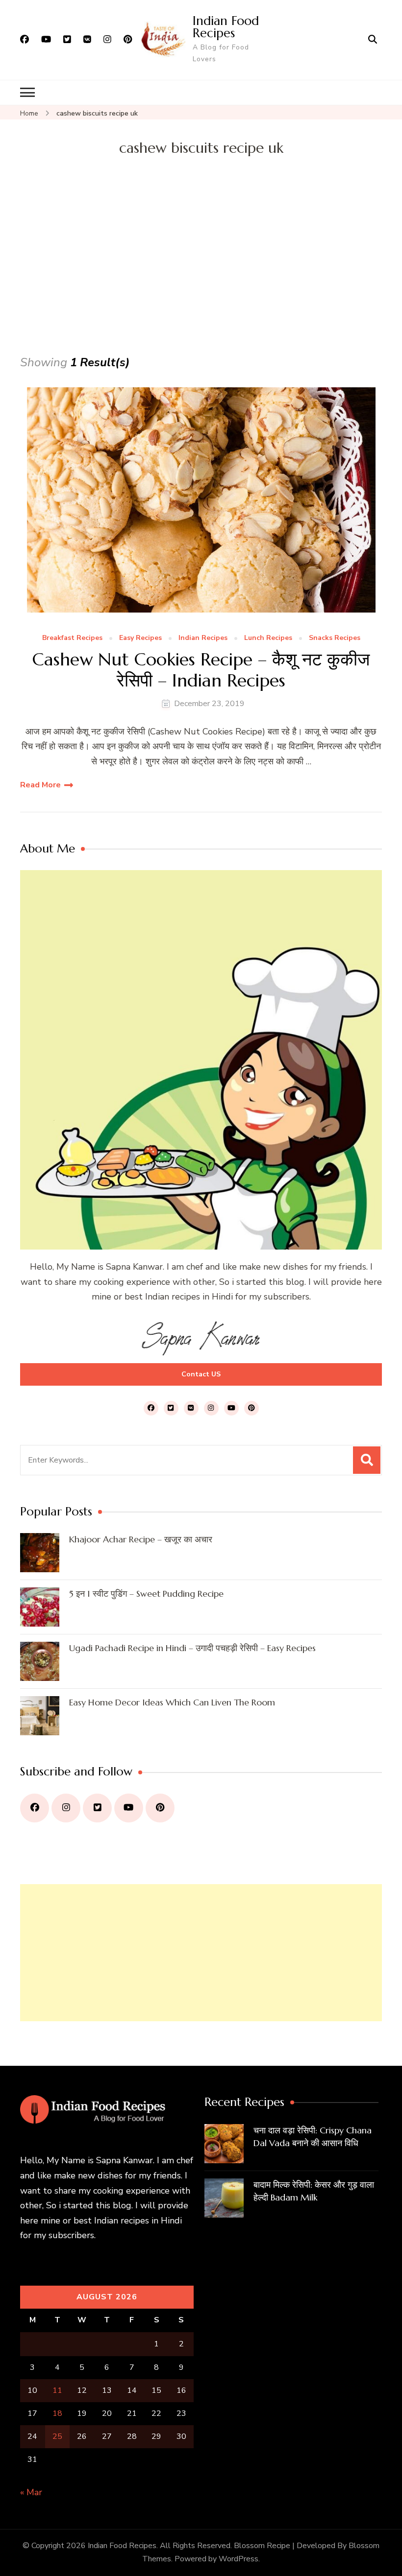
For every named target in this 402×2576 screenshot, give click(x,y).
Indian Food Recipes (226, 27)
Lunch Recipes (268, 638)
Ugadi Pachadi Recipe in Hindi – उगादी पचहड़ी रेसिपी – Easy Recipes (192, 1648)
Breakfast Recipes (72, 638)
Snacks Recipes (335, 638)
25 (57, 2436)
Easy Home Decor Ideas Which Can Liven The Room (172, 1702)
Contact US (201, 1374)
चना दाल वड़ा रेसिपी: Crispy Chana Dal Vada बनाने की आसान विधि (313, 2137)
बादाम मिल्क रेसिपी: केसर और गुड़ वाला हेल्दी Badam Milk (314, 2191)
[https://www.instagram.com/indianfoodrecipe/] (66, 1808)
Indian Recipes (203, 638)
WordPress (239, 2559)
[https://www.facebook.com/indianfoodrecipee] (35, 1808)
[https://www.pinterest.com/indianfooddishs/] (160, 1808)
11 (57, 2390)
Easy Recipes (140, 638)
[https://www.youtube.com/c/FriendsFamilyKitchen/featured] (129, 1808)
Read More (40, 785)
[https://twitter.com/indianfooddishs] (97, 1808)
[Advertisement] (201, 279)
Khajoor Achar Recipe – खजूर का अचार (141, 1539)
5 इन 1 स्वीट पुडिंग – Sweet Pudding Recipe (146, 1594)
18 (57, 2413)
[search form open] (373, 40)
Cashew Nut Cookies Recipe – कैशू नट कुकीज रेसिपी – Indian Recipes (201, 670)
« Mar (31, 2492)
